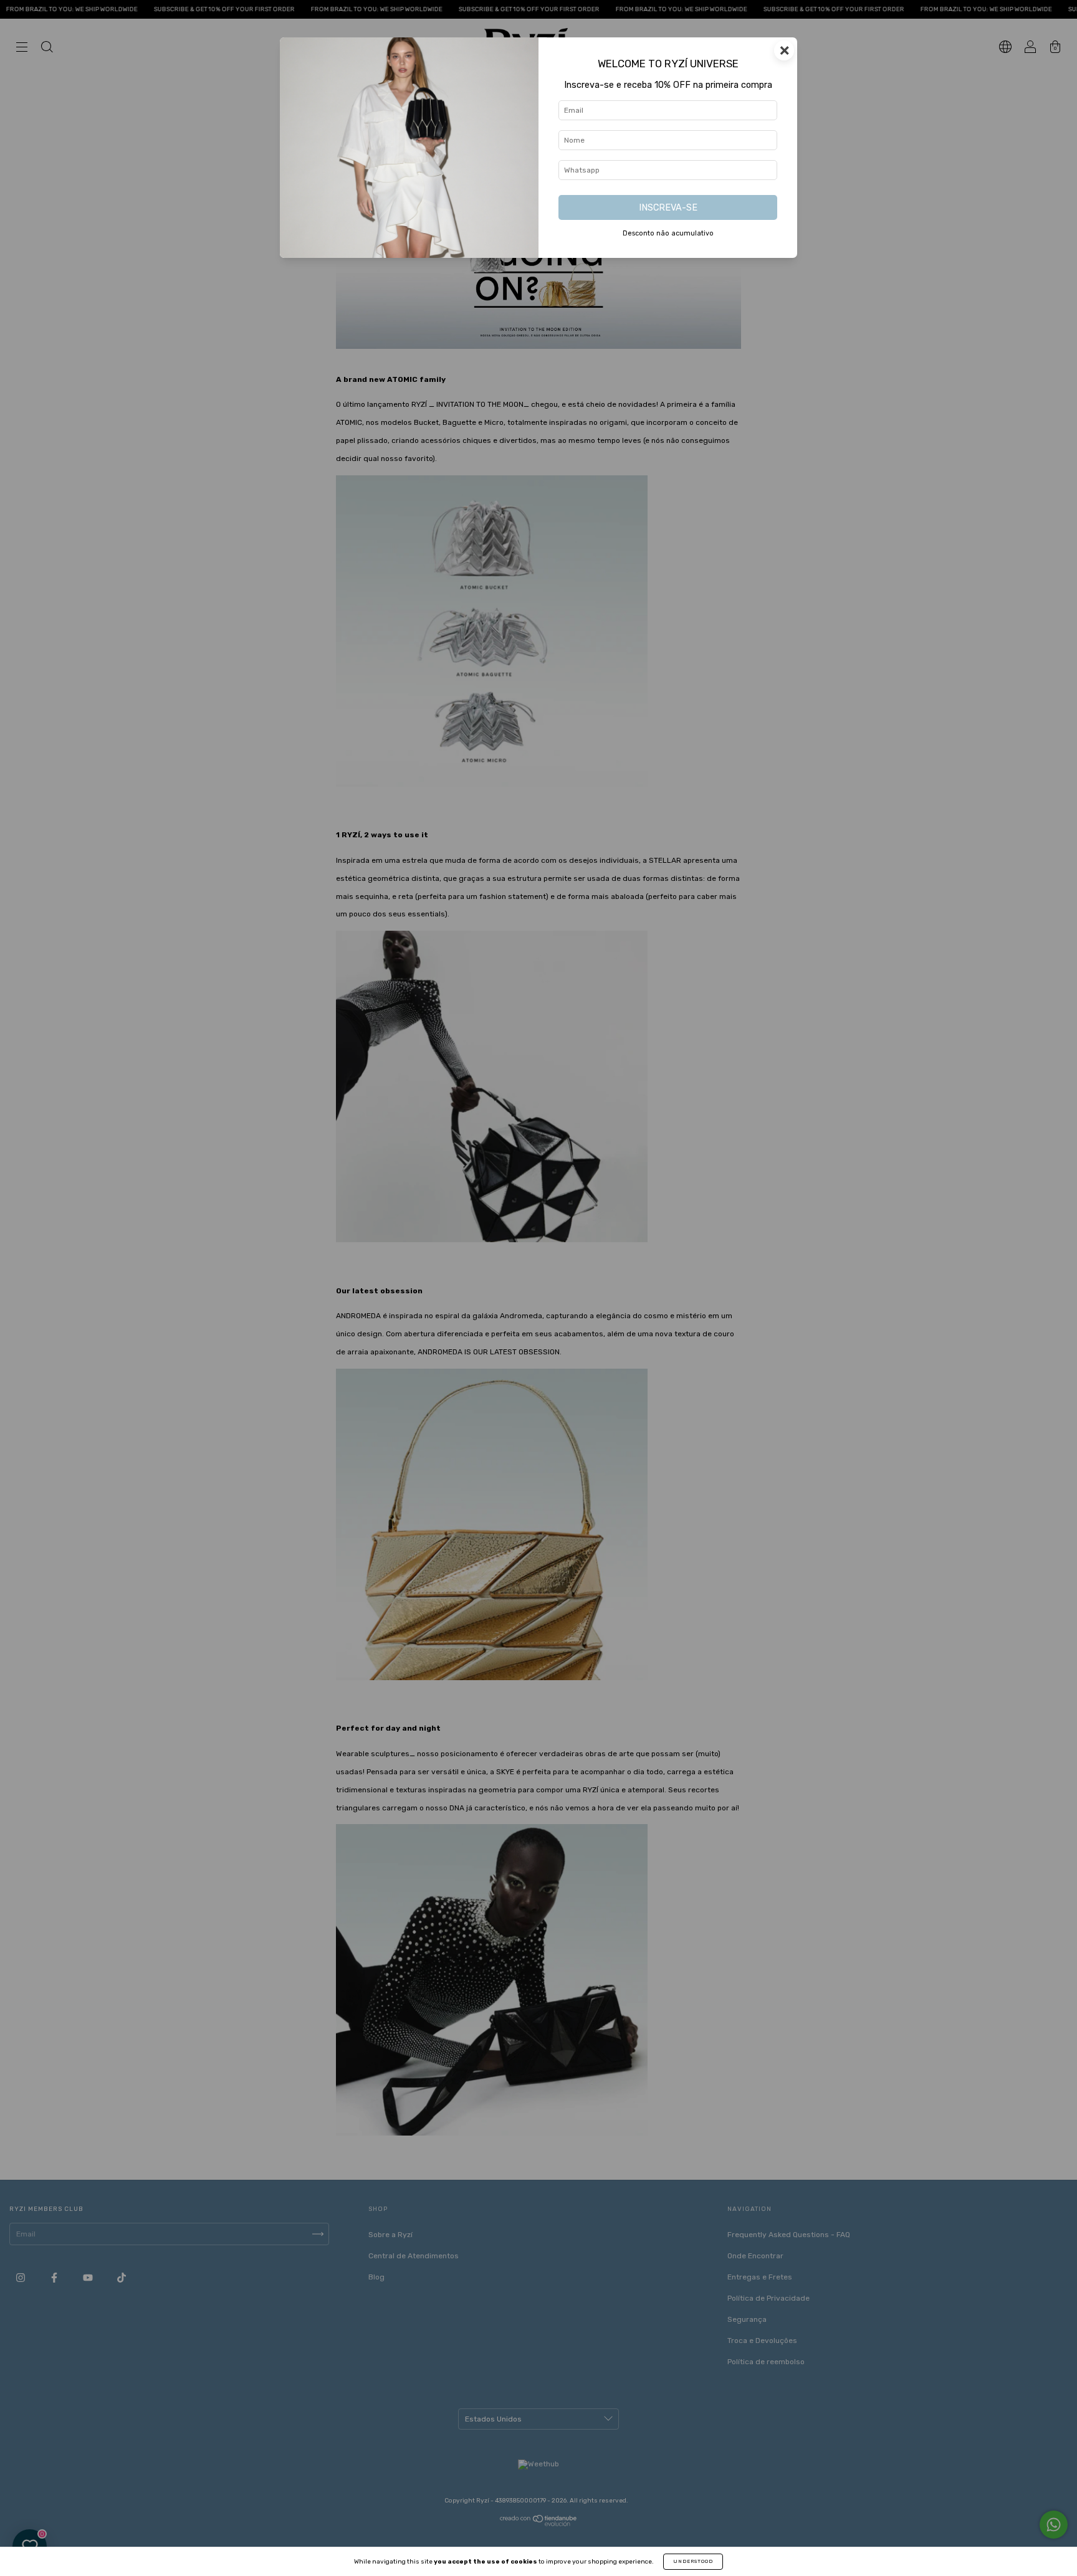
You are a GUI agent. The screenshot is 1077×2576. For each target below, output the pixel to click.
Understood (693, 2561)
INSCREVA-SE (668, 208)
